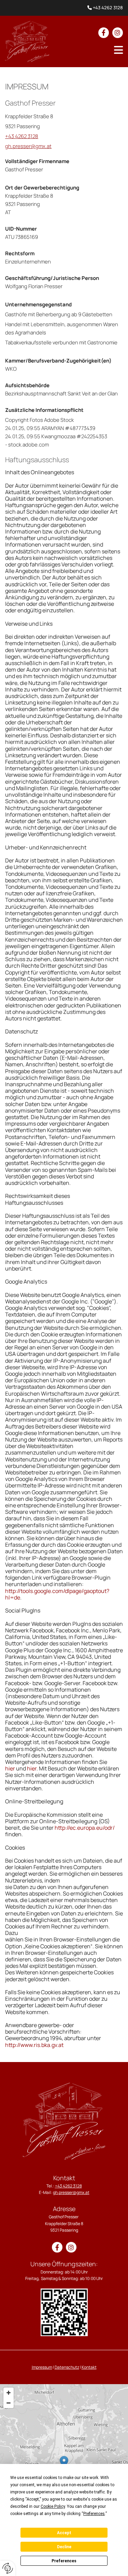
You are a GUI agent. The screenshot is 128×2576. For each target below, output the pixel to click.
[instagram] (118, 33)
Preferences (64, 2561)
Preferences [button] (94, 2514)
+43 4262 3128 (108, 8)
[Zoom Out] (9, 2403)
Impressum (42, 2367)
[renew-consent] (8, 2568)
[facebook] (104, 33)
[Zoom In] (9, 2393)
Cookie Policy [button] (53, 2506)
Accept (64, 2533)
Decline (64, 2547)
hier (10, 1768)
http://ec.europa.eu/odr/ (85, 1828)
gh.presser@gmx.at (28, 146)
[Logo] (27, 41)
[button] (118, 50)
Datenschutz (67, 2367)
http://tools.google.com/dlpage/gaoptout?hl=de (57, 1594)
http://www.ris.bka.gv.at (34, 2045)
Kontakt (89, 2367)
